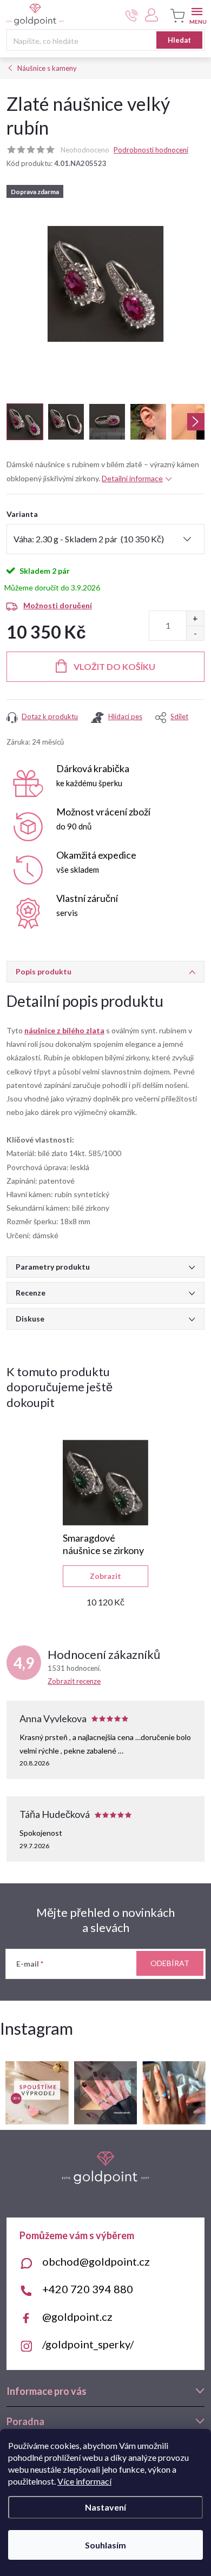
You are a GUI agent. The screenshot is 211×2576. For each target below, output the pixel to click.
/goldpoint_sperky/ (88, 2344)
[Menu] (197, 14)
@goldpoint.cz (77, 2316)
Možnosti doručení (58, 605)
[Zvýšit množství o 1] (195, 618)
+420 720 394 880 (88, 2289)
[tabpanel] (105, 1523)
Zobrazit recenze (74, 1681)
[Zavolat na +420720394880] (132, 15)
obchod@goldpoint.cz (96, 2261)
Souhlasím (105, 2545)
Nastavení (105, 2507)
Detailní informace (132, 478)
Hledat (179, 40)
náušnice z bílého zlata (64, 1030)
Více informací (84, 2481)
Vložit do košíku (114, 666)
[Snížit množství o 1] (195, 633)
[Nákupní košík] (176, 16)
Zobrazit (105, 1576)
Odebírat (170, 1963)
